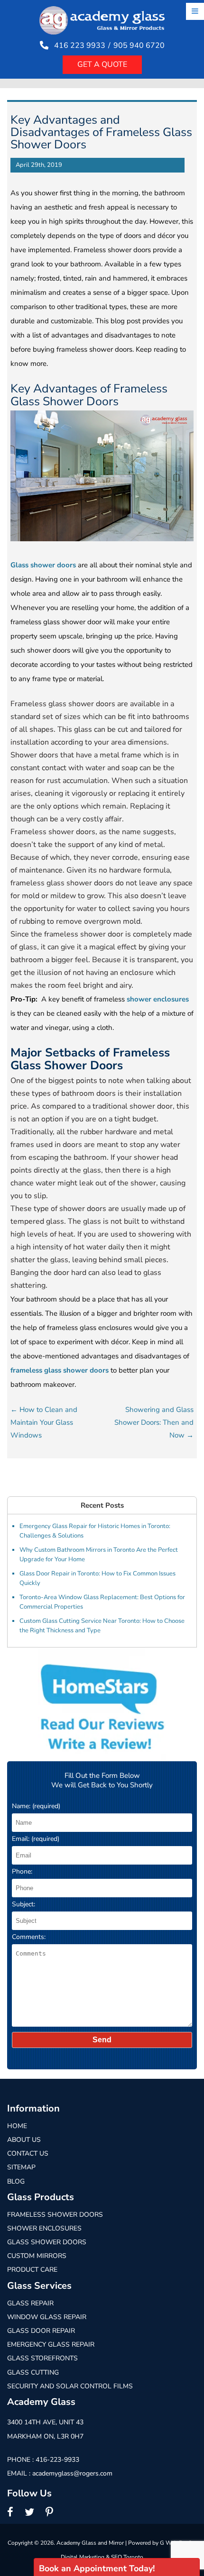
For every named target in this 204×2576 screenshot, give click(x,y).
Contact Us (28, 2153)
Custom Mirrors (37, 2256)
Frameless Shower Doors (55, 2215)
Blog (16, 2181)
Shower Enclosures (44, 2228)
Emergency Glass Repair (51, 2344)
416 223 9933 (80, 46)
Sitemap (21, 2167)
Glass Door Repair (41, 2331)
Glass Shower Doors (47, 2242)
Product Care (32, 2270)
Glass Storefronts (42, 2358)
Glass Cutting (33, 2372)
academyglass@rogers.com (72, 2473)
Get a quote (102, 64)
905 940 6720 (139, 46)
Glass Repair (30, 2303)
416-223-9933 (57, 2460)
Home (17, 2126)
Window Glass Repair (47, 2317)
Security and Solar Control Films (70, 2386)
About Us (24, 2140)
